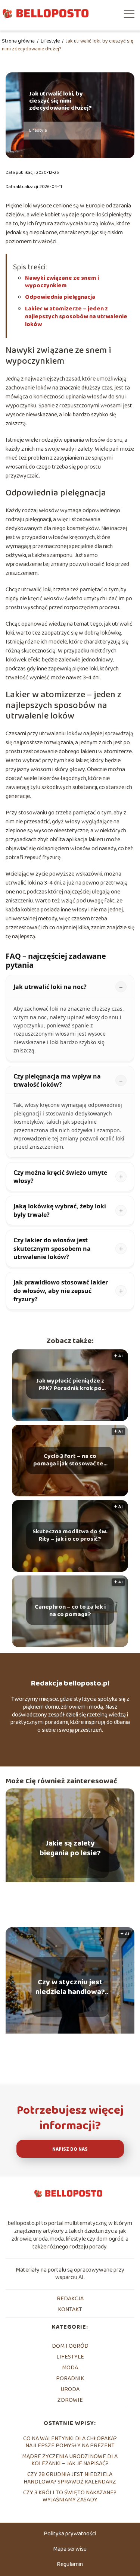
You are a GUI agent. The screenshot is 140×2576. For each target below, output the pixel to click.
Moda (70, 2368)
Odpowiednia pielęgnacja (60, 297)
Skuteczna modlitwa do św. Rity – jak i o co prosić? (70, 1536)
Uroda (70, 2389)
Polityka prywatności (70, 2534)
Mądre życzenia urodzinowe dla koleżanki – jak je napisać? (70, 2460)
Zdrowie (70, 2400)
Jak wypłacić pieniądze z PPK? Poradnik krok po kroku (70, 1385)
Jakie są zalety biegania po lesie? (70, 1848)
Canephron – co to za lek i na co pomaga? (70, 1611)
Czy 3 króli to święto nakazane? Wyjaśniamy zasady (70, 2496)
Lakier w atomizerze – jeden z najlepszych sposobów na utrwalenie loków (76, 317)
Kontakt (70, 2309)
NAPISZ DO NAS (70, 2149)
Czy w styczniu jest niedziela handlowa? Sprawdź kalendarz (70, 1987)
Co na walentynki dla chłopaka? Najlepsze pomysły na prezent (70, 2442)
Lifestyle (51, 41)
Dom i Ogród (70, 2346)
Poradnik (70, 2378)
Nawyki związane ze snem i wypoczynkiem (62, 282)
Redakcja (70, 2299)
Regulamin (70, 2564)
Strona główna (19, 41)
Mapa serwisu (70, 2549)
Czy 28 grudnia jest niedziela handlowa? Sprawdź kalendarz (70, 2478)
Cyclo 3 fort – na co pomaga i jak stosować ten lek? (70, 1461)
